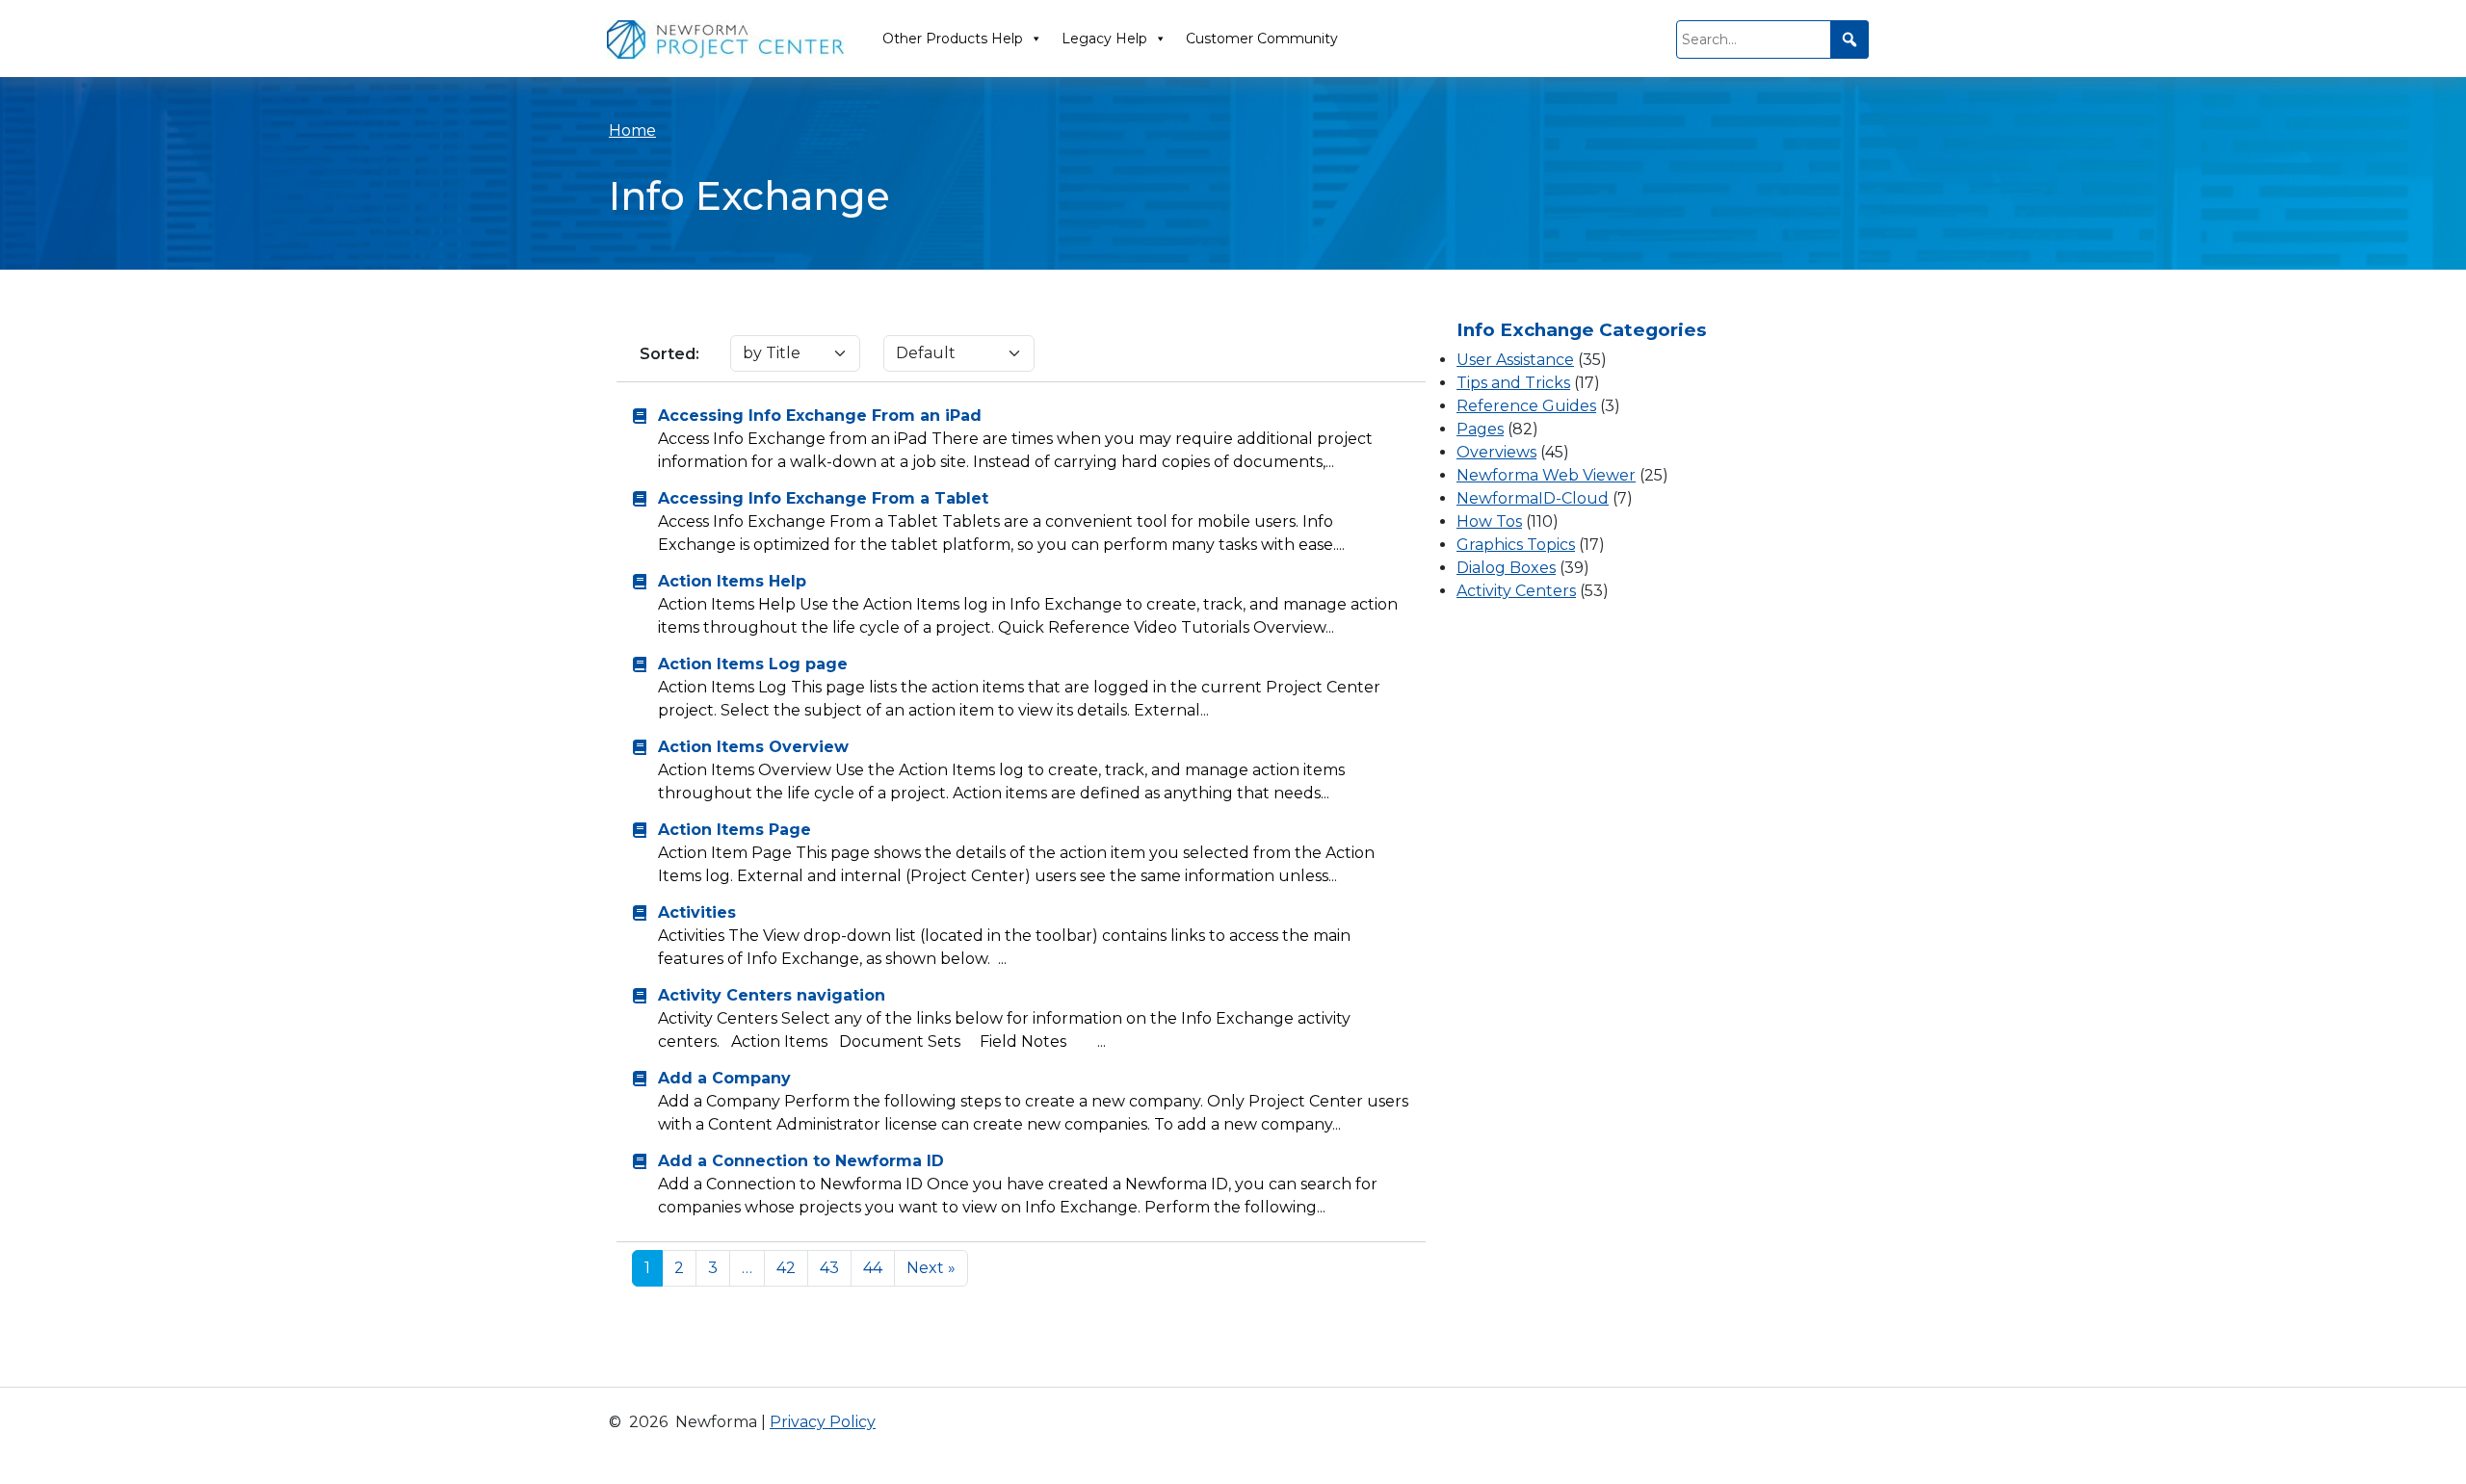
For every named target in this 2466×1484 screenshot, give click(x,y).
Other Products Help (953, 39)
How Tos (1489, 521)
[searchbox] (1772, 39)
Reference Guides (1526, 406)
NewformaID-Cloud (1533, 498)
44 (873, 1268)
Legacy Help (1104, 39)
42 (786, 1268)
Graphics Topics (1516, 545)
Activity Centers (1516, 591)
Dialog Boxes (1506, 568)
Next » (931, 1268)
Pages (1480, 429)
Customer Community (1262, 39)
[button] (1849, 39)
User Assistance (1515, 360)
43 (829, 1268)
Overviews (1496, 452)
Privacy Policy (823, 1422)
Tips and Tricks (1513, 383)
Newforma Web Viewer (1546, 475)
